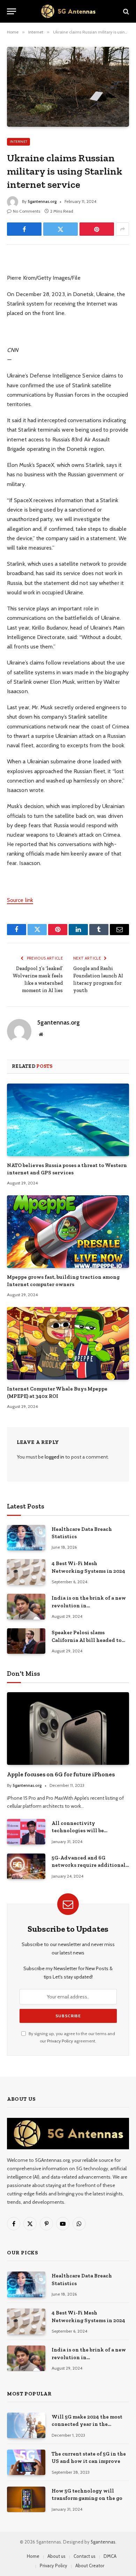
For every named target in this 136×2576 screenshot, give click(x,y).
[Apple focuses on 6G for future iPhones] (68, 1729)
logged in (54, 1457)
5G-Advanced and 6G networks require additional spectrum (89, 1865)
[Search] (125, 11)
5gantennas (103, 2542)
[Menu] (12, 11)
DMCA (110, 2556)
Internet (18, 142)
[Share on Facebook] (24, 229)
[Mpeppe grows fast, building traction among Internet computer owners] (68, 1232)
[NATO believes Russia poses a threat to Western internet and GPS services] (68, 1120)
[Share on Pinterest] (97, 229)
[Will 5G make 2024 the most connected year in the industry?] (26, 2425)
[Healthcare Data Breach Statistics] (26, 1538)
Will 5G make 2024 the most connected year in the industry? (87, 2424)
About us (56, 2556)
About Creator (90, 2566)
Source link (20, 900)
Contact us (85, 2556)
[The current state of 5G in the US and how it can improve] (26, 2462)
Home (33, 2556)
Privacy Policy (60, 2041)
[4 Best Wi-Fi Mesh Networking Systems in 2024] (26, 1572)
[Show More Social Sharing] (122, 229)
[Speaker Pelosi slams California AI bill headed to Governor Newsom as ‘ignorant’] (26, 1641)
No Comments (27, 211)
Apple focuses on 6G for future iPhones (61, 1774)
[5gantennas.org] (68, 11)
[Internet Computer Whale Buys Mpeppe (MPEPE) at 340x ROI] (68, 1343)
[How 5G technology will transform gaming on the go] (26, 2499)
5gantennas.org (42, 201)
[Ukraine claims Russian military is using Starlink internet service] (68, 87)
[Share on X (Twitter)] (61, 229)
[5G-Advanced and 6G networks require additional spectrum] (26, 1866)
